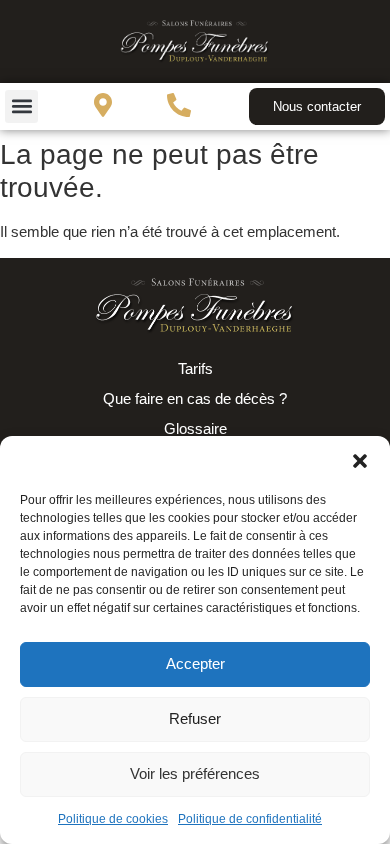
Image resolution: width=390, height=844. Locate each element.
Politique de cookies (113, 819)
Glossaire (195, 428)
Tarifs (195, 368)
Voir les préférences (195, 773)
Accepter (195, 663)
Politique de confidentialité (250, 819)
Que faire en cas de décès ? (195, 398)
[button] (360, 461)
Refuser (195, 718)
